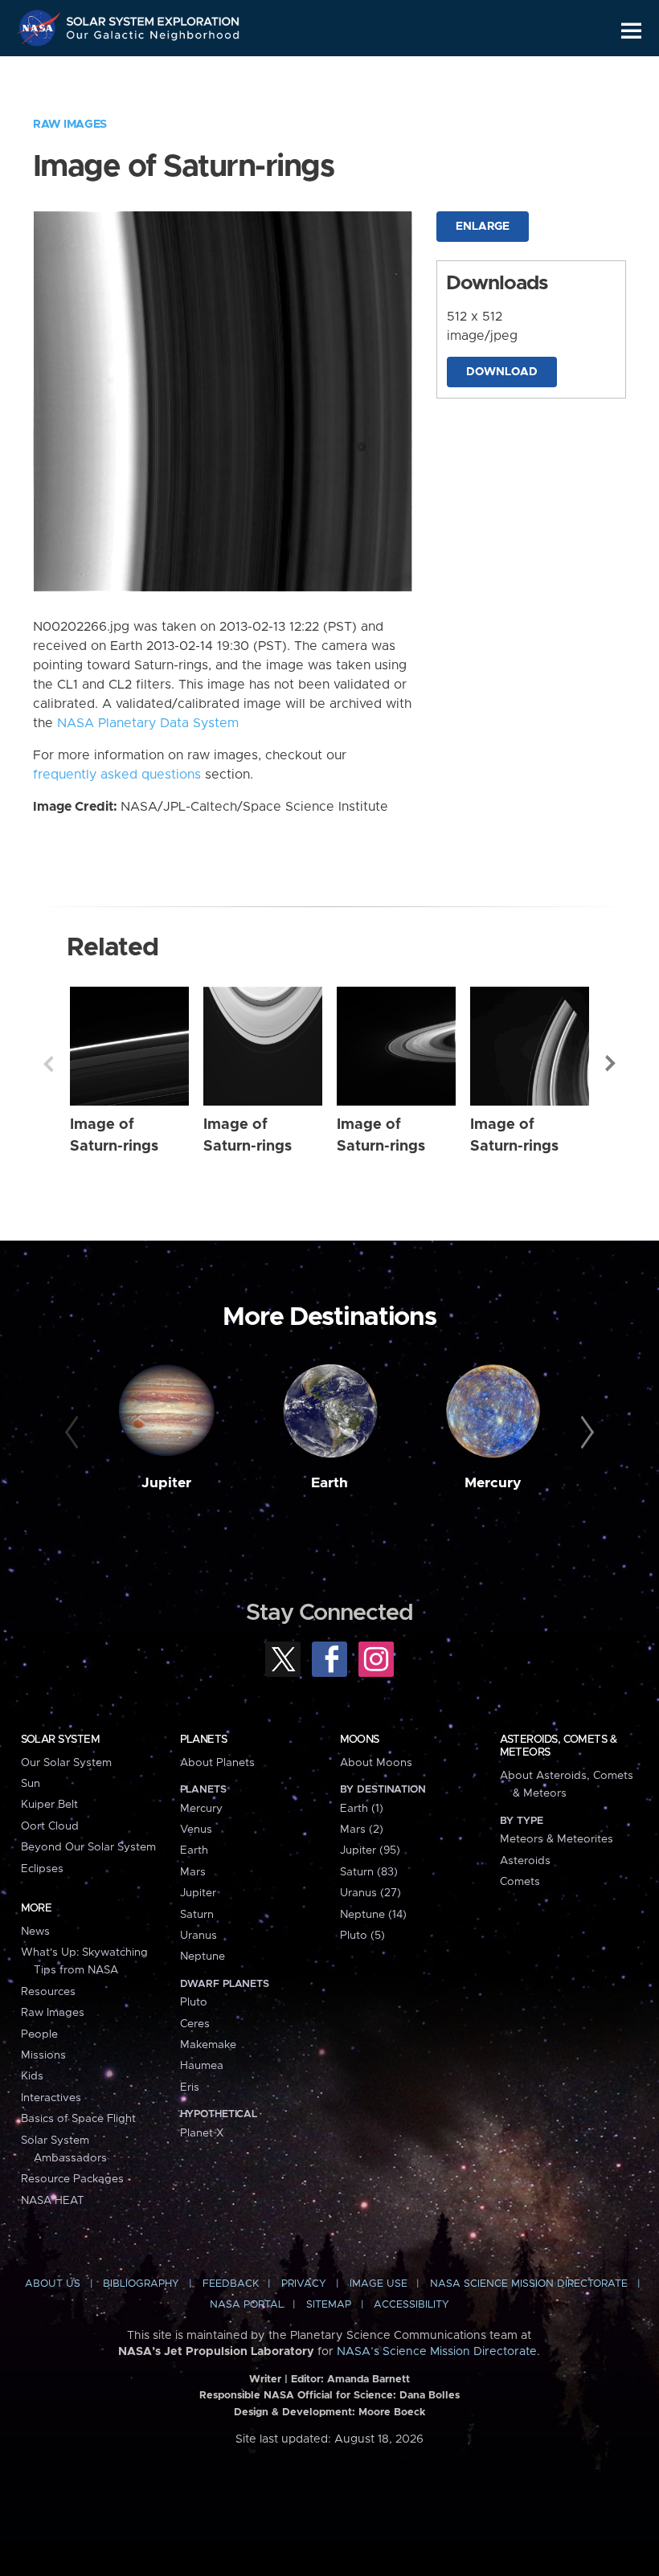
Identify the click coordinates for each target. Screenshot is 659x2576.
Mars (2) (362, 1830)
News (35, 1932)
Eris (190, 2087)
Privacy (304, 2284)
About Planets (217, 1763)
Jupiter (166, 1483)
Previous (48, 1064)
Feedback (231, 2284)
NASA (41, 28)
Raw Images (70, 125)
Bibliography (141, 2284)
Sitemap (329, 2305)
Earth (329, 1483)
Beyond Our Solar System (88, 1847)
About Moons (376, 1763)
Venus (196, 1830)
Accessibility (411, 2305)
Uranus (199, 1936)
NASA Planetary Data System (148, 723)
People (39, 2034)
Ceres (195, 2024)
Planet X (202, 2133)
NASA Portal (247, 2305)
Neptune (203, 1957)
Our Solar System (66, 1763)
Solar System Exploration (153, 18)
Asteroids (525, 1861)
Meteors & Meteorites (557, 1839)
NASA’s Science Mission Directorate (437, 2352)
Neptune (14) (373, 1915)
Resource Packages (72, 2179)
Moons (360, 1740)
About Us (53, 2284)
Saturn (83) (369, 1872)
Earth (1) (362, 1809)
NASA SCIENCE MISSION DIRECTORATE (529, 2284)
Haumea (202, 2066)
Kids (32, 2076)
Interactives (51, 2098)
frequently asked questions (117, 775)
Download (502, 372)
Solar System (60, 1740)
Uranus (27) (370, 1893)
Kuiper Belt (49, 1805)
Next (611, 1064)
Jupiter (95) (370, 1850)
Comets (520, 1882)
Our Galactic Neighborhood (153, 38)
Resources (48, 1992)
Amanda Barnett (368, 2380)
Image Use (379, 2284)
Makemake (208, 2045)
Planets (204, 1740)
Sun (31, 1784)
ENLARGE (483, 227)
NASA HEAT (53, 2201)
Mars (193, 1872)
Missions (43, 2055)
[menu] (631, 31)
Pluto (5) (362, 1936)
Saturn (197, 1915)
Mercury (493, 1483)
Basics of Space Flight (78, 2119)
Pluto (194, 2002)
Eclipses (42, 1869)
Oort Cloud (50, 1826)
